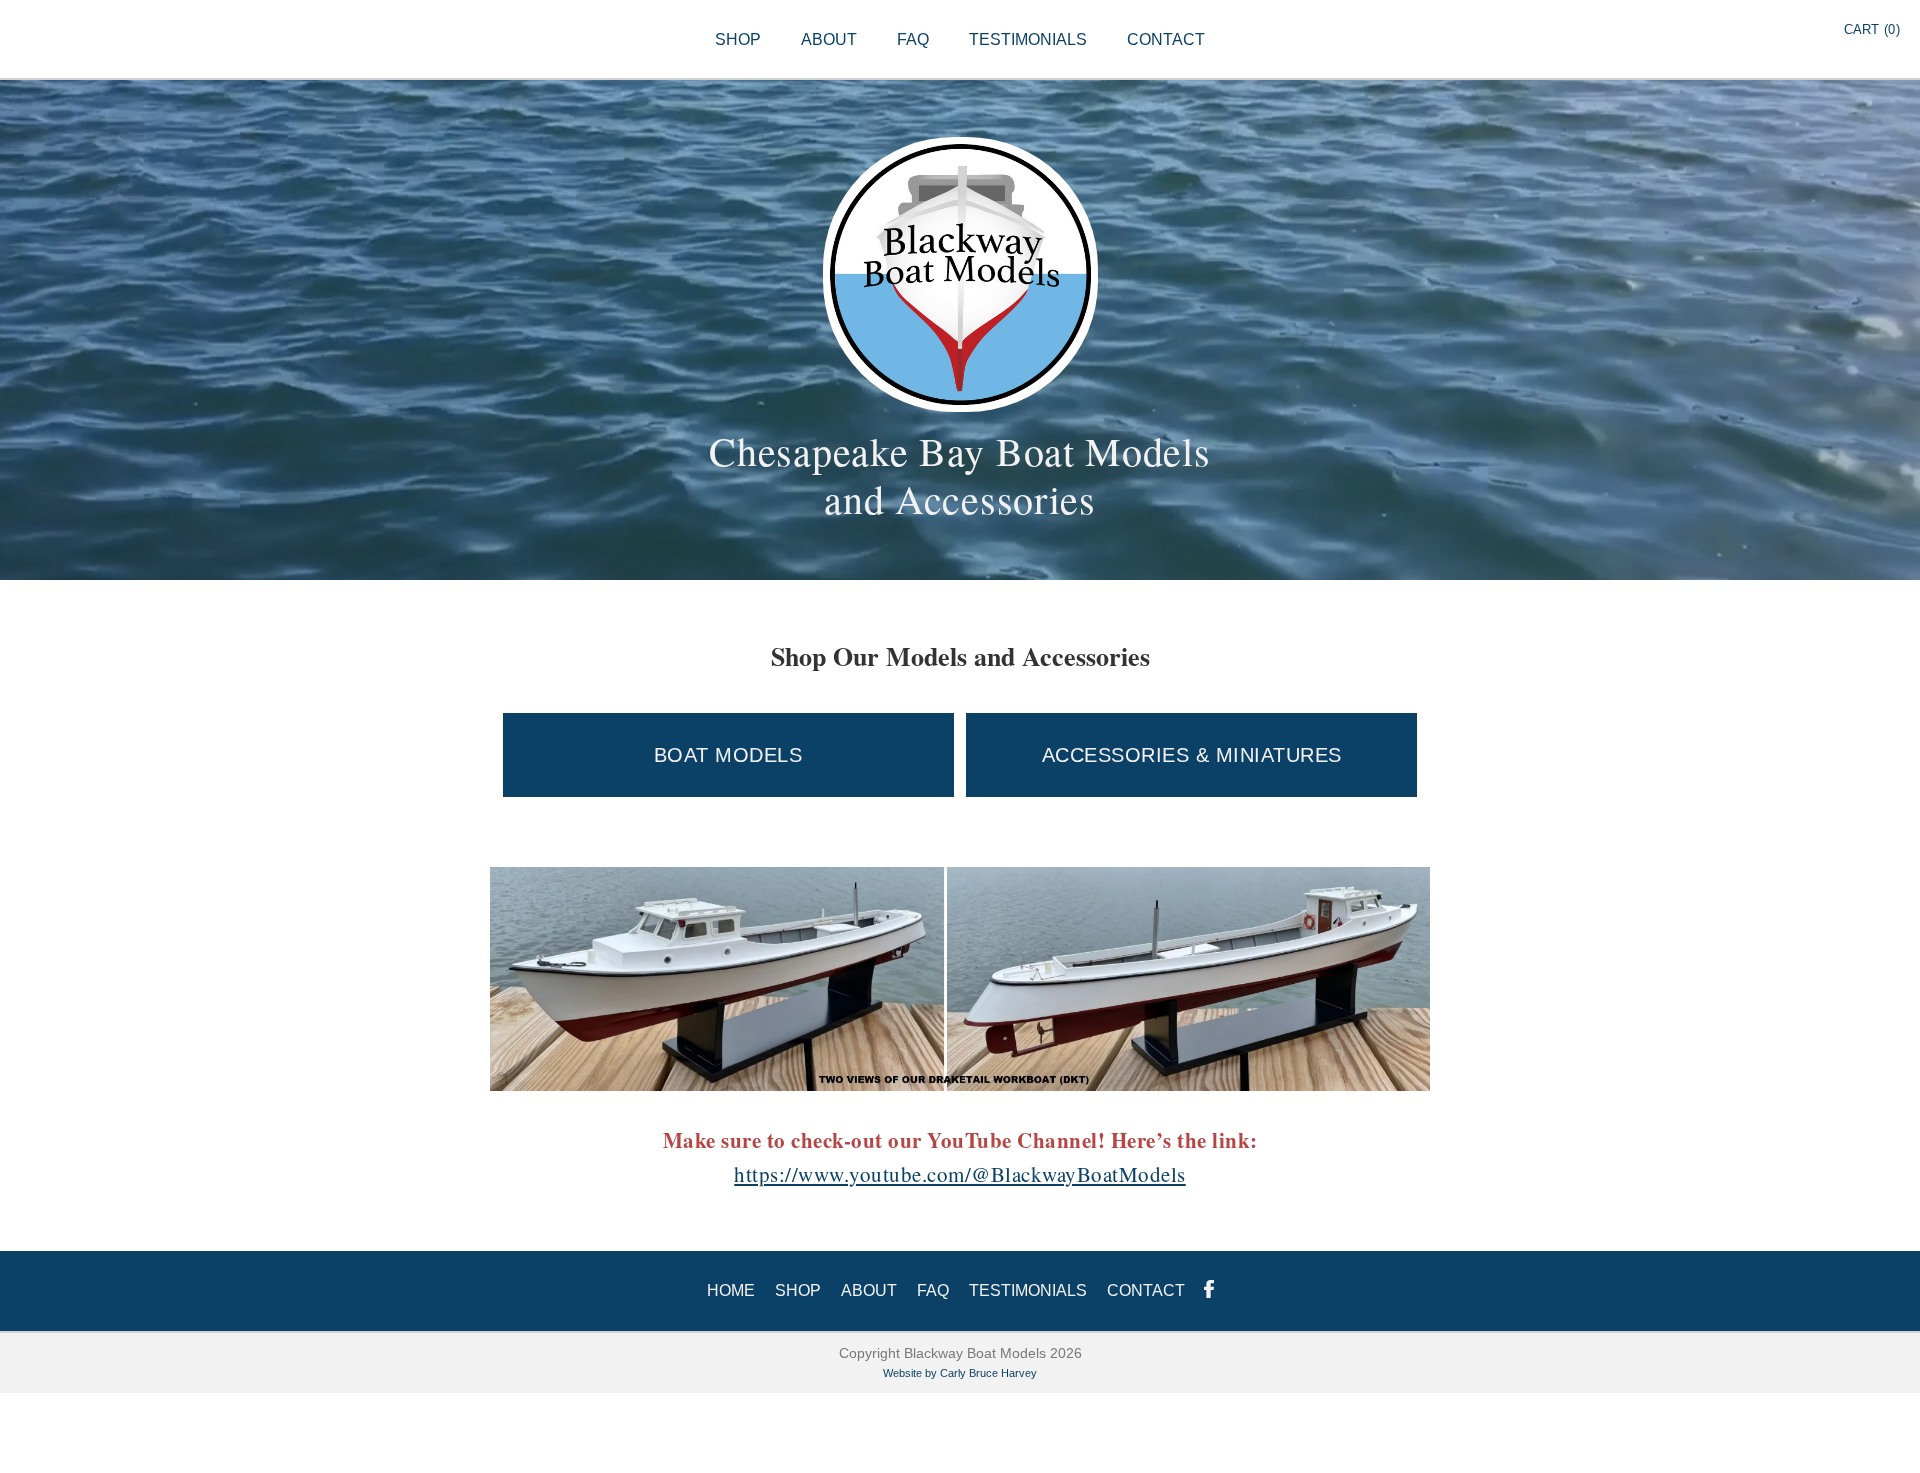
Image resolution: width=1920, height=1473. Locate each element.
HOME (731, 1290)
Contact (1146, 1290)
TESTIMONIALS (1028, 39)
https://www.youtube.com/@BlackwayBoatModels (960, 1174)
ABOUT (829, 39)
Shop (798, 1290)
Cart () (1872, 29)
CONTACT (1166, 39)
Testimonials (1028, 1290)
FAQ (913, 39)
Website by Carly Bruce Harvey (960, 1373)
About (869, 1290)
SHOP (738, 39)
